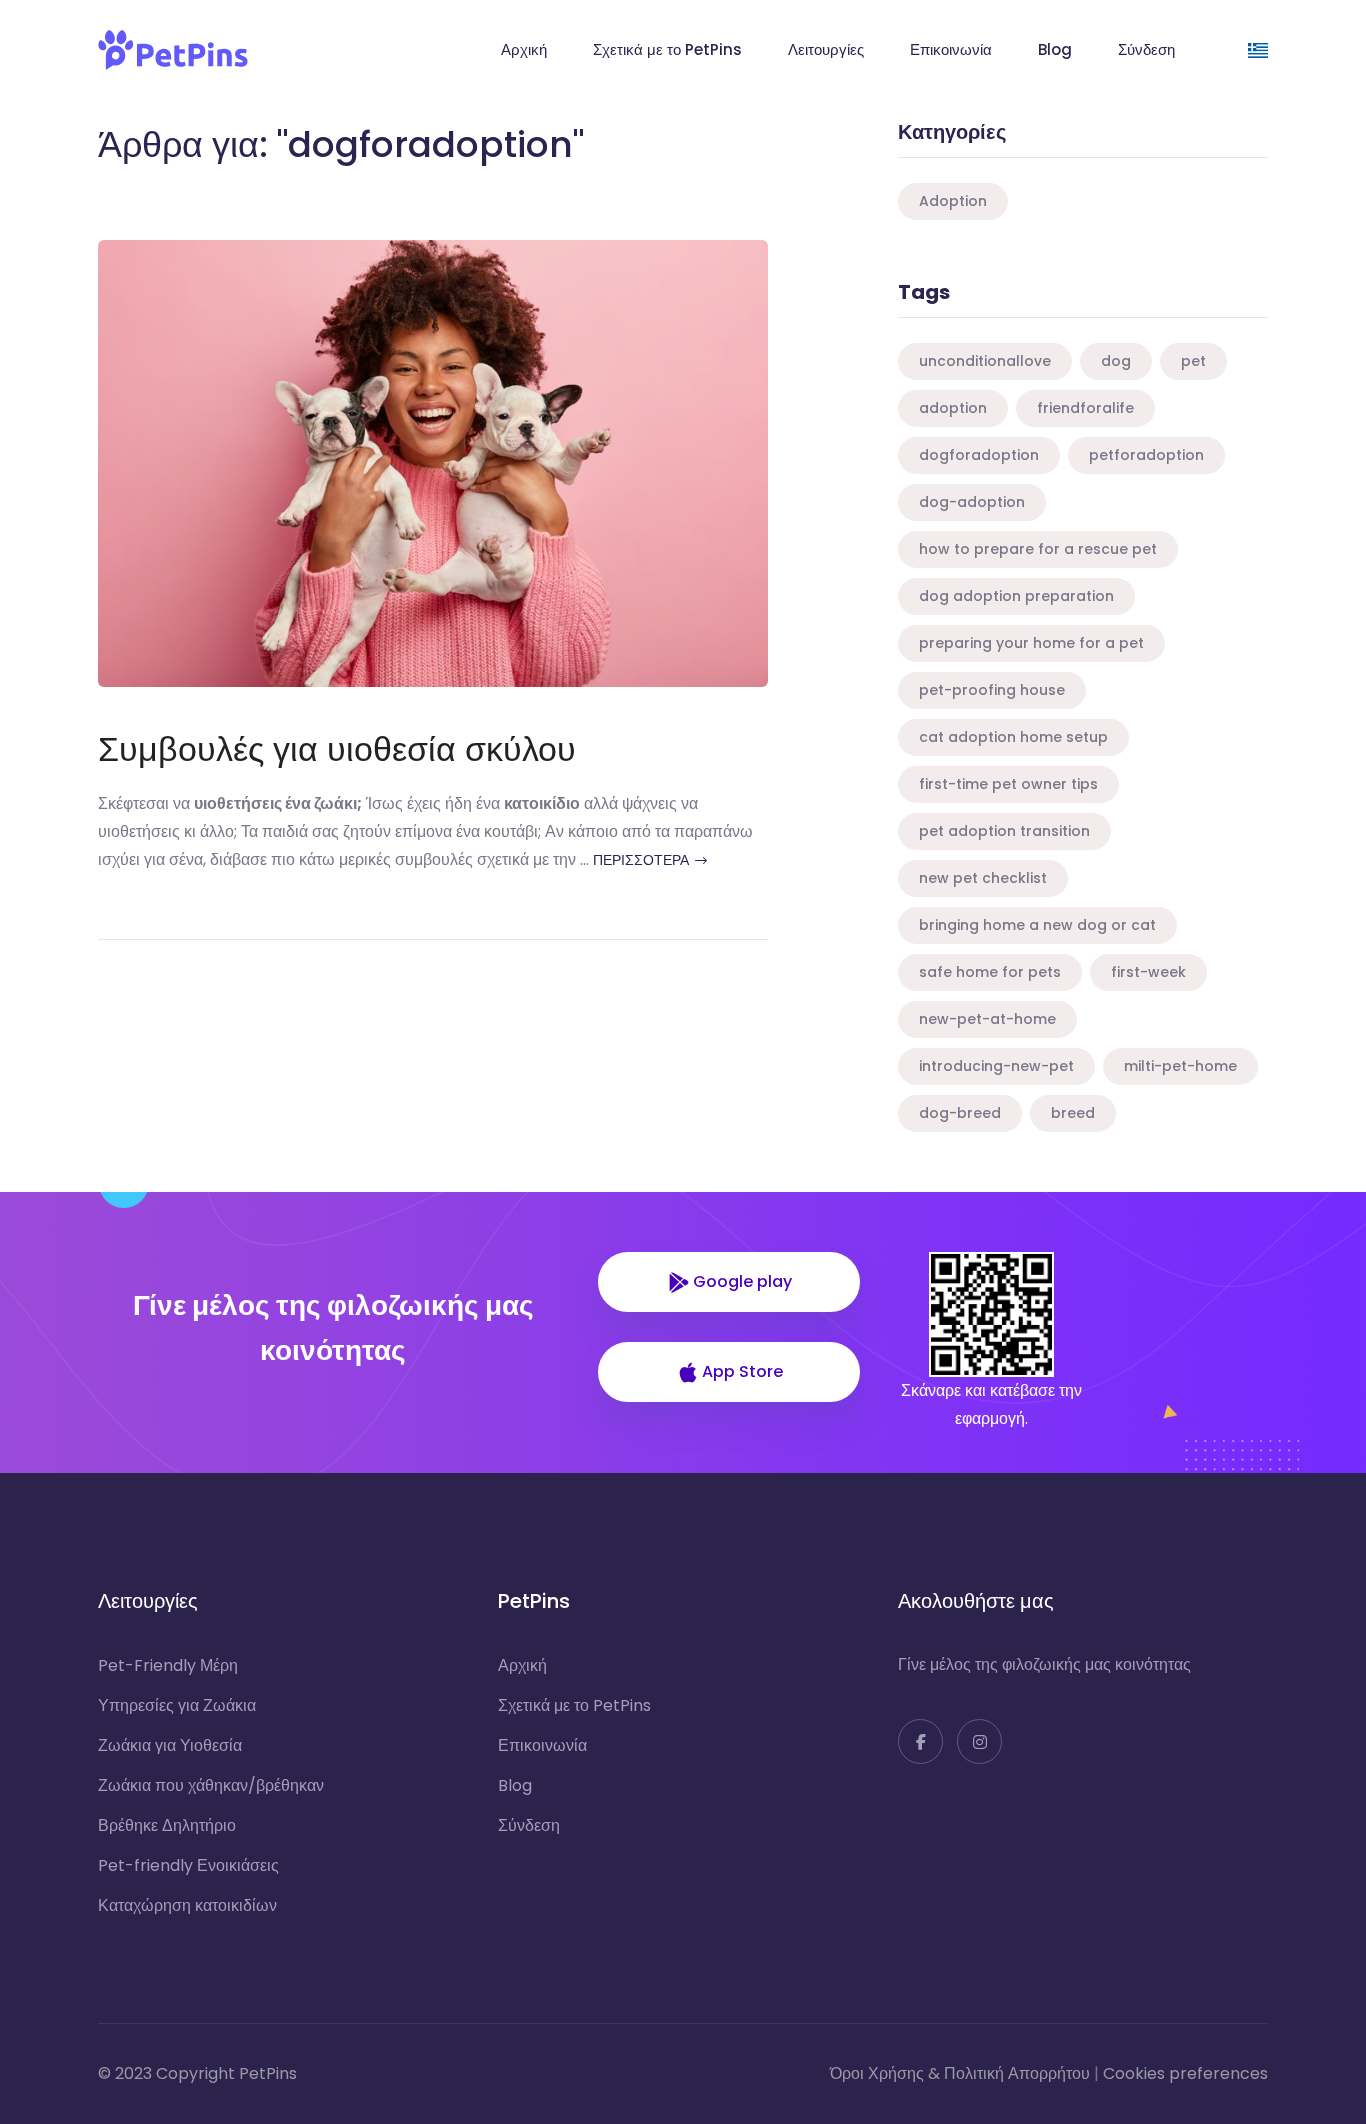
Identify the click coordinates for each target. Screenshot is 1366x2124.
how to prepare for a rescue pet (1038, 549)
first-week (1148, 972)
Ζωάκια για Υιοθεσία (170, 1745)
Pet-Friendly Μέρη (168, 1665)
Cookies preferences (1185, 2073)
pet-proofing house (992, 690)
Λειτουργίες (826, 49)
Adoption (953, 201)
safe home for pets (990, 972)
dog (1116, 361)
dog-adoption (972, 502)
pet (1193, 361)
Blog (1055, 49)
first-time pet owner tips (1008, 784)
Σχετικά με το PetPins (667, 49)
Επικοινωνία (951, 49)
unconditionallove (985, 361)
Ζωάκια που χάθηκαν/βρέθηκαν (211, 1785)
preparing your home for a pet (1031, 643)
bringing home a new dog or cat (1037, 925)
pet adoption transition (1004, 831)
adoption (953, 408)
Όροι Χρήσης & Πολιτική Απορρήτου (960, 2073)
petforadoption (1146, 455)
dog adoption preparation (1016, 596)
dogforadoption (979, 455)
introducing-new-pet (996, 1066)
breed (1073, 1113)
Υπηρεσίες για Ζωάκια (177, 1705)
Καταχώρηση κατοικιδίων (187, 1905)
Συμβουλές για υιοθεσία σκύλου (337, 749)
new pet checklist (983, 878)
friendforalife (1085, 408)
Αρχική (524, 49)
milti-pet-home (1180, 1066)
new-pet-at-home (987, 1019)
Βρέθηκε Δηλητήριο (167, 1825)
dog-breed (960, 1113)
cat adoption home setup (1013, 737)
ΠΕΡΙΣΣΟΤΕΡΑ (643, 860)
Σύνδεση (1146, 49)
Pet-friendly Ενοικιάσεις (188, 1865)
